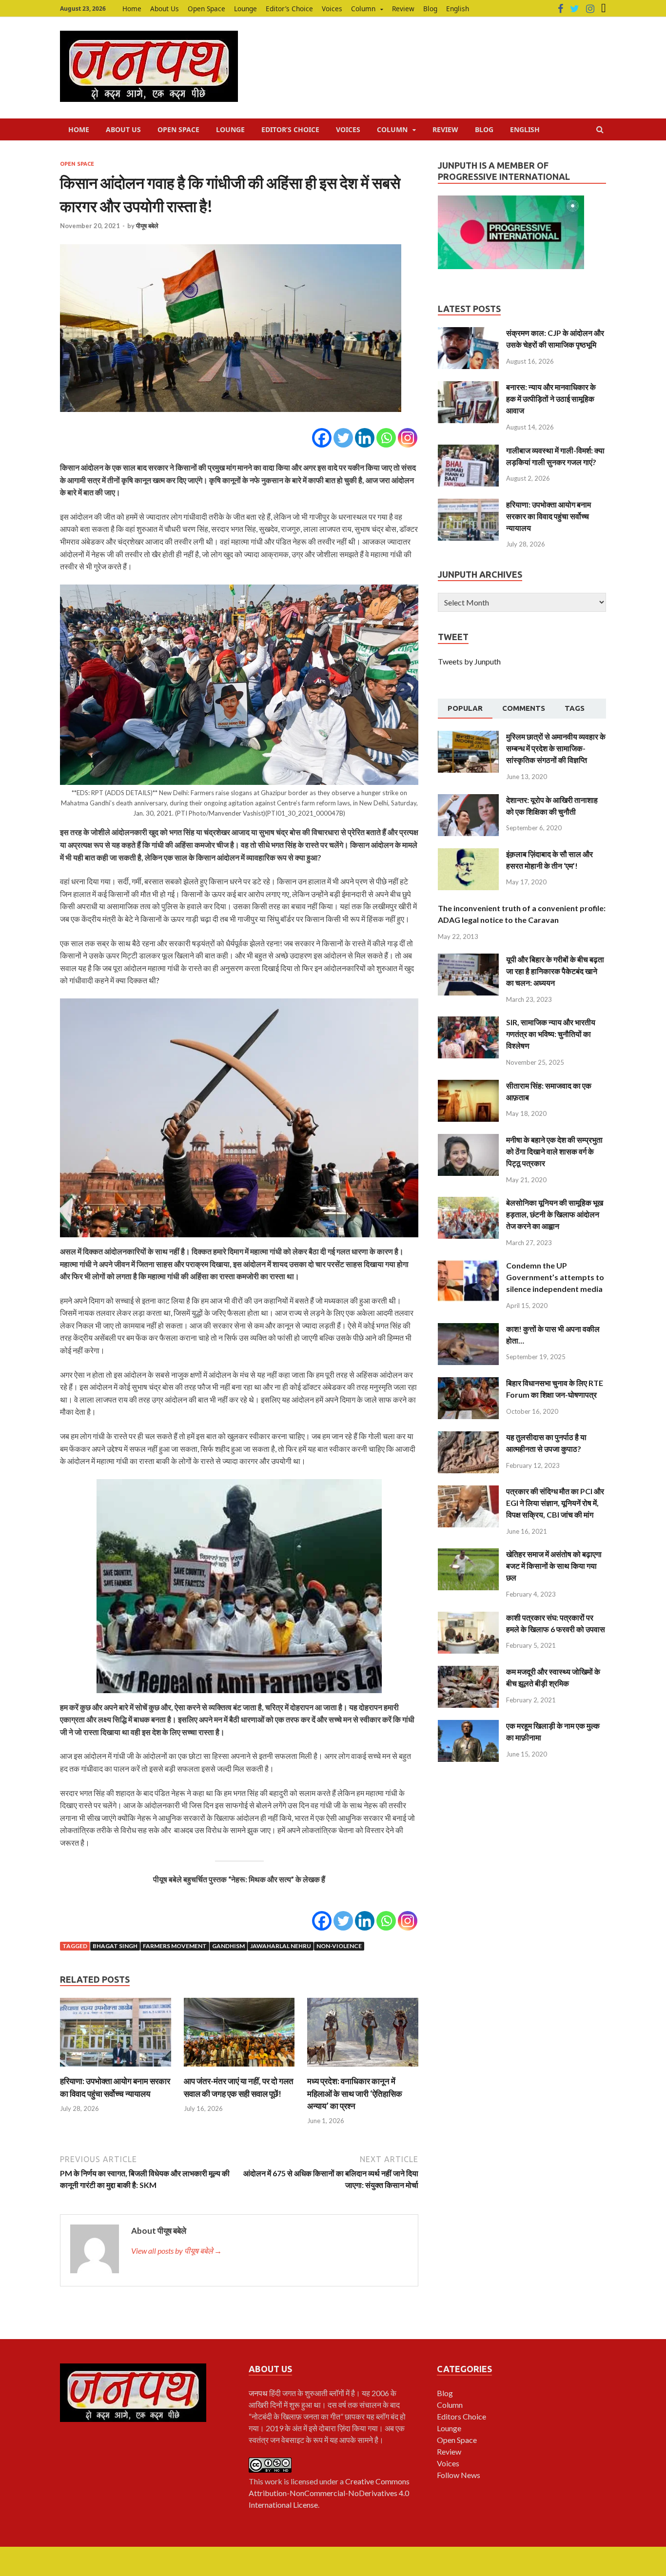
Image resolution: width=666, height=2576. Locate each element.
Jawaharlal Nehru (281, 1946)
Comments (524, 708)
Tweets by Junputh (469, 661)
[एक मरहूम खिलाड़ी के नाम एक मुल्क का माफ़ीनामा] (468, 1726)
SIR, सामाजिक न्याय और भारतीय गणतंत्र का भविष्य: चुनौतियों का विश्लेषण (551, 1034)
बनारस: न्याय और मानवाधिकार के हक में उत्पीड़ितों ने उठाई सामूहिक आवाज (551, 399)
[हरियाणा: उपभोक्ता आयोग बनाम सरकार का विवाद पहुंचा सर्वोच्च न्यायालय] (116, 2069)
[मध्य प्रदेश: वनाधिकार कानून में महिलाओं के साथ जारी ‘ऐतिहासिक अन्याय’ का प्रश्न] (363, 2069)
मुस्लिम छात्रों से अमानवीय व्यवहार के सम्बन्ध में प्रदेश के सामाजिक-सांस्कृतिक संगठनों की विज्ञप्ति (556, 748)
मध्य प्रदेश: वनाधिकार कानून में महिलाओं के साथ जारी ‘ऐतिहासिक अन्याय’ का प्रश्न (355, 2093)
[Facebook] (560, 9)
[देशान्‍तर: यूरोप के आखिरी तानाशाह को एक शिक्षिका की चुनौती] (468, 800)
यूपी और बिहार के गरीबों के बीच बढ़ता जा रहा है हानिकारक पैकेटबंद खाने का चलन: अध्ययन (555, 971)
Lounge (245, 9)
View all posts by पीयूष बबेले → (176, 2251)
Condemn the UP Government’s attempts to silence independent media (555, 1277)
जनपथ (259, 2393)
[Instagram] (590, 9)
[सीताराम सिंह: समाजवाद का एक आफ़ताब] (468, 1085)
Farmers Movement (175, 1946)
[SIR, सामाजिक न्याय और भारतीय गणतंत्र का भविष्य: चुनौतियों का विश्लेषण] (468, 1022)
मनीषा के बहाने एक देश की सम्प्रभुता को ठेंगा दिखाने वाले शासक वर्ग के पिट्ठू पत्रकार (554, 1151)
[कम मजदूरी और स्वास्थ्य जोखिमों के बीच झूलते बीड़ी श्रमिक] (468, 1671)
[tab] (465, 709)
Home (132, 9)
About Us (165, 9)
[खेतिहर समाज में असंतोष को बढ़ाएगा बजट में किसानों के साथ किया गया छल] (468, 1554)
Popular (465, 708)
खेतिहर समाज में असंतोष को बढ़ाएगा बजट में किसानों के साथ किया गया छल (554, 1566)
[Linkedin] (365, 438)
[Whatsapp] (386, 438)
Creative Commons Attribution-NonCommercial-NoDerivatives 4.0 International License (329, 2493)
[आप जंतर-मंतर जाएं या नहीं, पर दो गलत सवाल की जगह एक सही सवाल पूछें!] (239, 2069)
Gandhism (228, 1946)
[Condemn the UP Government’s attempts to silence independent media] (468, 1265)
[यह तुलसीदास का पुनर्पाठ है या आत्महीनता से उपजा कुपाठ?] (468, 1437)
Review (403, 9)
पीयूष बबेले (147, 226)
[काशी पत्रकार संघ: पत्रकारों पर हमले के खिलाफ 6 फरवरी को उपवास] (468, 1617)
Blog (430, 9)
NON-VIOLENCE (339, 1946)
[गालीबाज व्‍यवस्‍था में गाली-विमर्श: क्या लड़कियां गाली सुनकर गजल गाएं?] (468, 450)
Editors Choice (461, 2416)
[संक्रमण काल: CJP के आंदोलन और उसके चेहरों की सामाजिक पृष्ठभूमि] (468, 333)
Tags (575, 708)
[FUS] (604, 9)
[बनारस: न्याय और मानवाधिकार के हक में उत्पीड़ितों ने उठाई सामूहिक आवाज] (468, 387)
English (458, 9)
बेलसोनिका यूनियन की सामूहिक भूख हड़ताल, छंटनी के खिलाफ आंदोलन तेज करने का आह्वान (555, 1214)
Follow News (459, 2475)
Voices (332, 9)
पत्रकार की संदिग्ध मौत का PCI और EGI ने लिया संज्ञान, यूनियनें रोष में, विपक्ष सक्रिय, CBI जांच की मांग (555, 1503)
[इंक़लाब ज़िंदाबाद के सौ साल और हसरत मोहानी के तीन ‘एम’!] (468, 854)
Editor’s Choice (289, 9)
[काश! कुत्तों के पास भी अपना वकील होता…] (468, 1329)
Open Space (206, 9)
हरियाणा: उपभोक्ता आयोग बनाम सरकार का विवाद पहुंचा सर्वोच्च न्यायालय (548, 516)
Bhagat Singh (115, 1946)
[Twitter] (575, 9)
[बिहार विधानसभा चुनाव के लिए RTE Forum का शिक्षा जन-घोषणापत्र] (468, 1383)
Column (363, 9)
